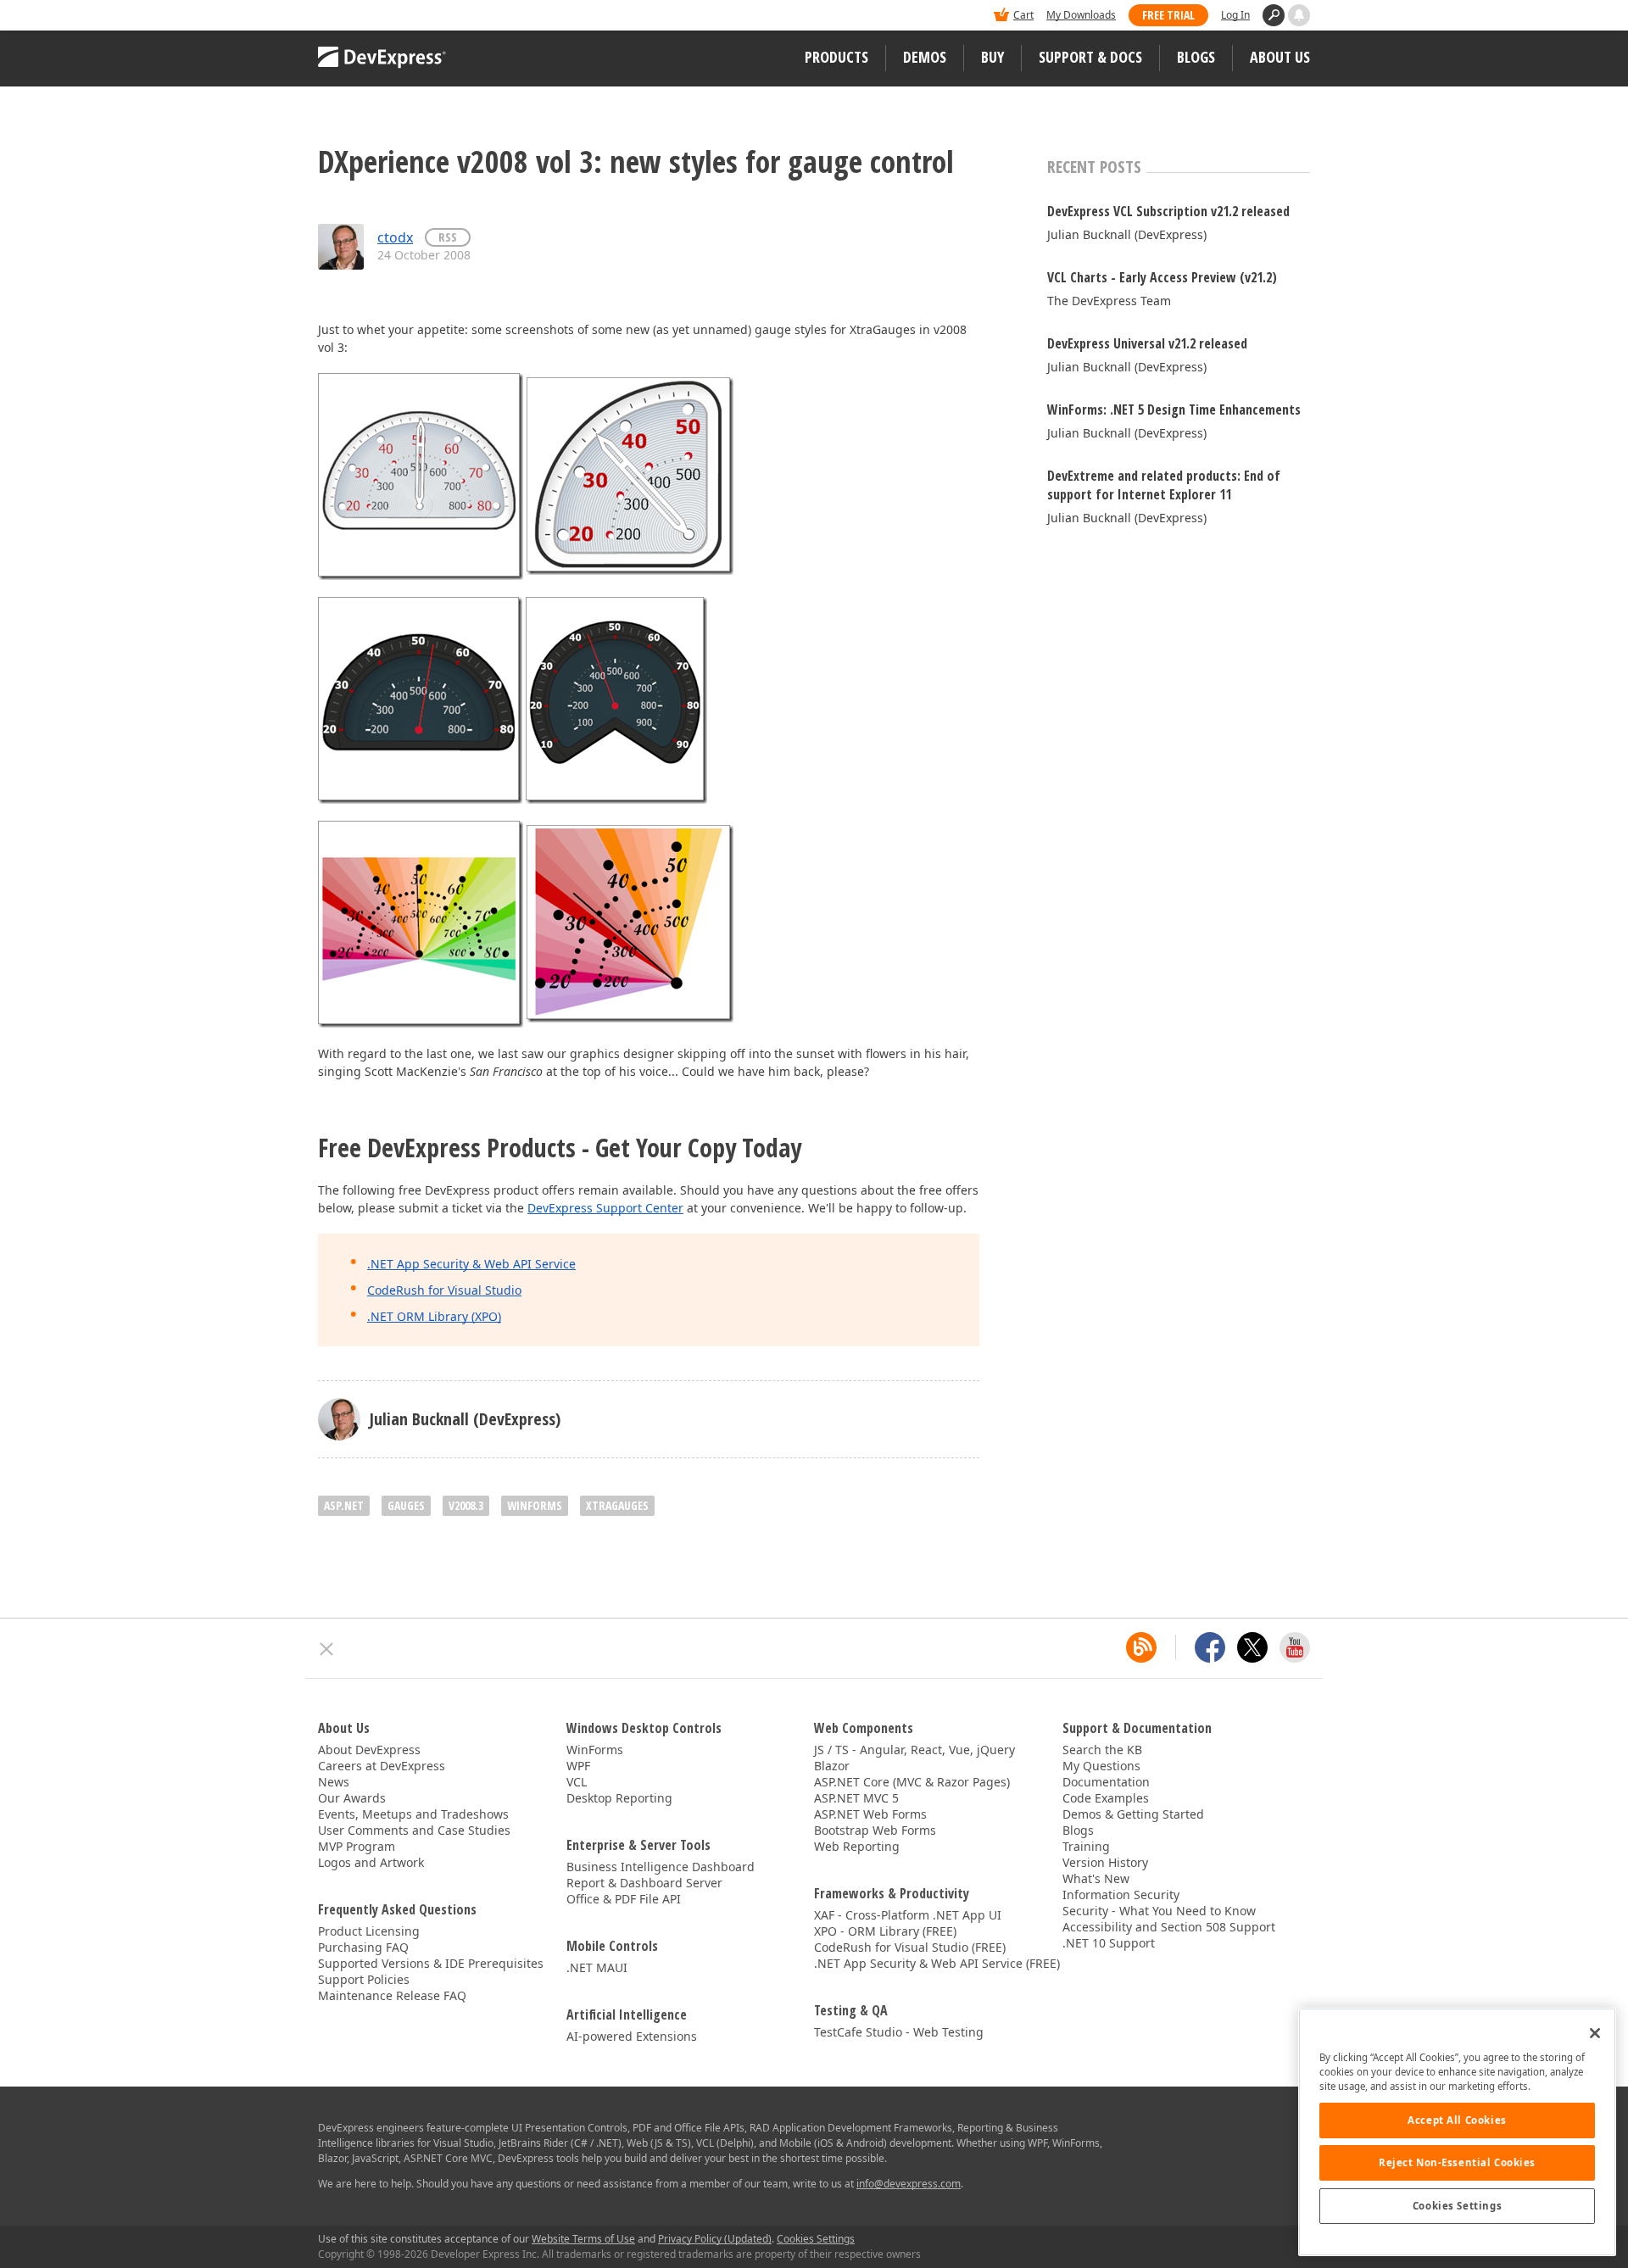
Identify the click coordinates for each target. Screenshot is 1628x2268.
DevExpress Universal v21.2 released (1147, 343)
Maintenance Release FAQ (392, 1995)
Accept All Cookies (1457, 2120)
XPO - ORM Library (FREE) (885, 1931)
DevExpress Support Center (605, 1208)
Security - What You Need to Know (1159, 1911)
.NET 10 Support (1109, 1943)
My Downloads (1081, 15)
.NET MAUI (597, 1967)
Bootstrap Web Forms (875, 1830)
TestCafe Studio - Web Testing (899, 2032)
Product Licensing (369, 1931)
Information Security (1121, 1895)
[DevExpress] (370, 17)
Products (836, 57)
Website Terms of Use (583, 2239)
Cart (1023, 15)
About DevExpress (369, 1750)
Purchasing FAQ (363, 1947)
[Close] (1595, 2033)
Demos (925, 57)
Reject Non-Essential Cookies (1457, 2162)
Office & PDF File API (624, 1899)
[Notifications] (1299, 15)
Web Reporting (857, 1846)
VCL (577, 1782)
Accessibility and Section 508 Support (1169, 1927)
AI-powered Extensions (632, 2036)
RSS (448, 237)
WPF (578, 1766)
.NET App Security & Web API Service (471, 1264)
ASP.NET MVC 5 (856, 1798)
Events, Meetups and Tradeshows (413, 1814)
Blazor (832, 1766)
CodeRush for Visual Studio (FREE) (910, 1947)
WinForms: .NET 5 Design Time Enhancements (1174, 410)
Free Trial (1168, 15)
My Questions (1101, 1766)
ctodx (395, 237)
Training (1086, 1846)
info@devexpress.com (909, 2184)
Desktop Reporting (619, 1798)
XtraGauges (617, 1505)
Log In (1235, 15)
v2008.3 (466, 1505)
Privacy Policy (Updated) (715, 2239)
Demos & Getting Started (1133, 1814)
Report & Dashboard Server (644, 1883)
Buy (992, 57)
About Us (1280, 57)
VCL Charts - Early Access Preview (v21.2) (1162, 277)
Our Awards (352, 1798)
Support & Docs (1090, 57)
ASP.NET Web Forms (870, 1814)
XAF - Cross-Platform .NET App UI (908, 1915)
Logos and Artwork (371, 1862)
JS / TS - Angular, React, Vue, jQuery (914, 1750)
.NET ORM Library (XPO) (434, 1316)
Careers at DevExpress (382, 1766)
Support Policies (364, 1979)
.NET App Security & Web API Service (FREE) (937, 1963)
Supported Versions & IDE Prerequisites (431, 1963)
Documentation (1106, 1782)
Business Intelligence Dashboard (661, 1867)
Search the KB (1102, 1750)
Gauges (406, 1505)
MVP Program (357, 1846)
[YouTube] (1295, 1647)
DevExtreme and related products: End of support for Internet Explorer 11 (1164, 485)
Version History (1105, 1862)
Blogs (1196, 57)
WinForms (535, 1505)
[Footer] (327, 1649)
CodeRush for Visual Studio (444, 1290)
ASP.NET (344, 1505)
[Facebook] (1210, 1647)
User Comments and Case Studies (414, 1830)
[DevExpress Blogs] (1141, 1647)
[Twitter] (1252, 1647)
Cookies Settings (1457, 2206)
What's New (1096, 1878)
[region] (1457, 2132)
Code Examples (1106, 1798)
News (334, 1782)
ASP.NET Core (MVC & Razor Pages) (912, 1782)
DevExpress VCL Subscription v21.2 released (1168, 211)
